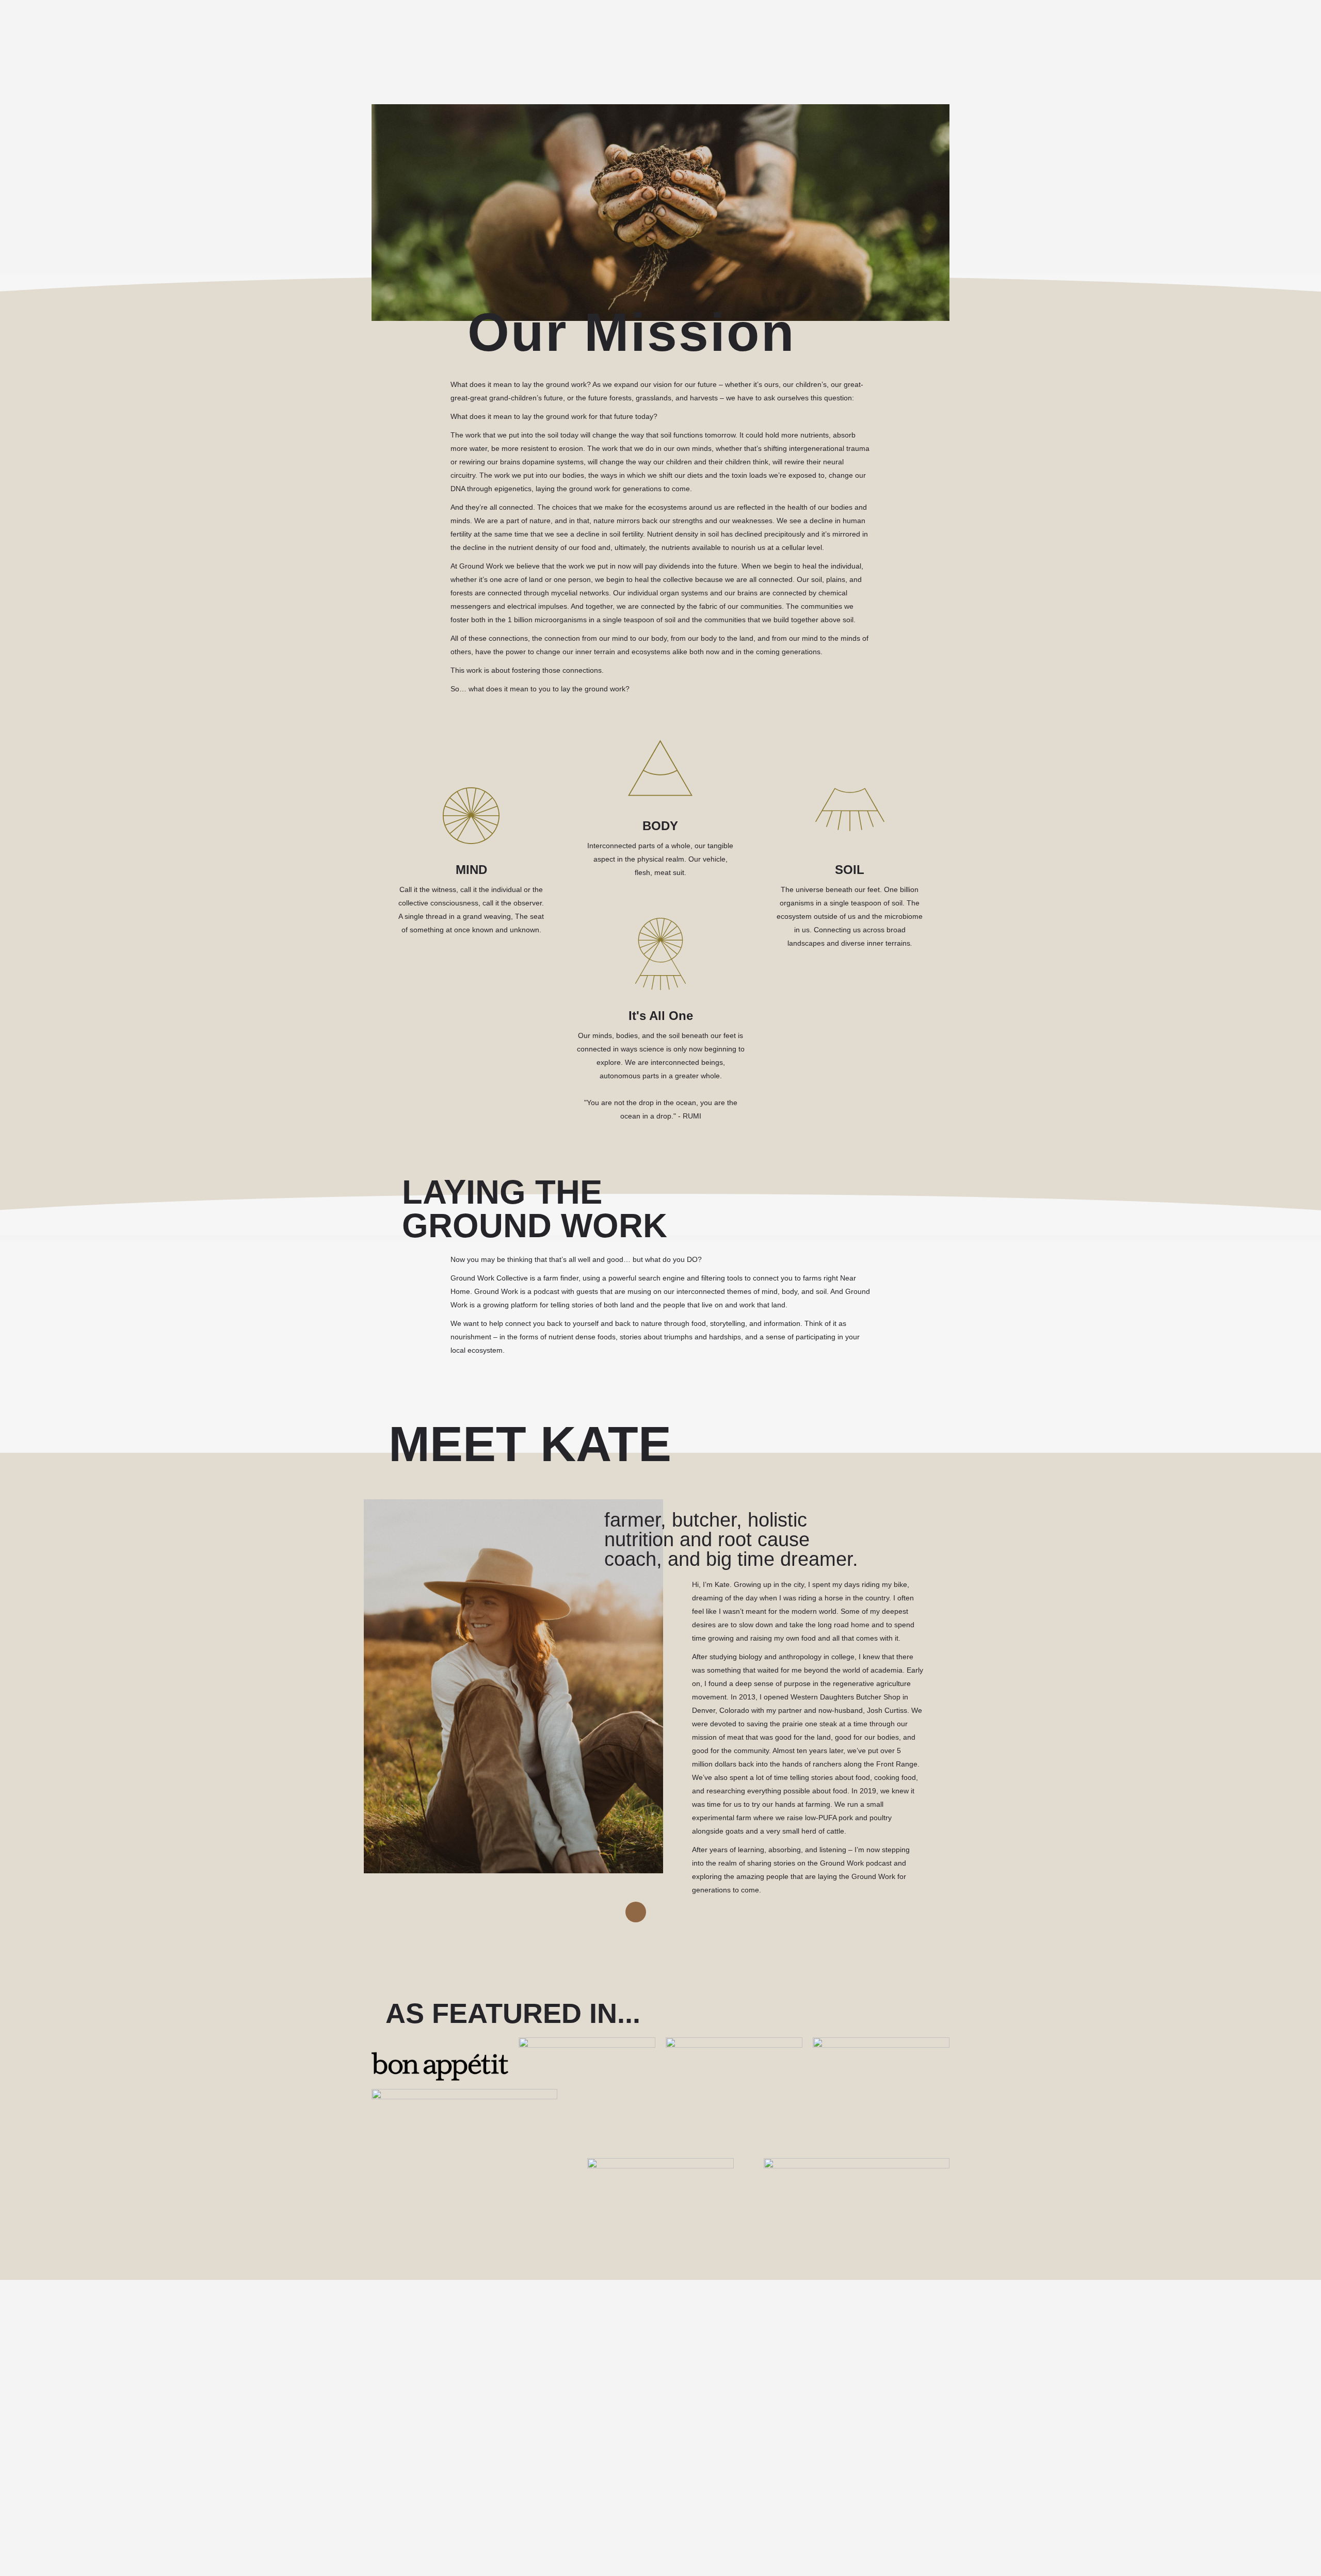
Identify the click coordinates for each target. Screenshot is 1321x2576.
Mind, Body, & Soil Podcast (372, 34)
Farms (536, 34)
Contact (498, 34)
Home (303, 34)
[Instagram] (636, 1912)
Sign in (1270, 34)
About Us (455, 34)
